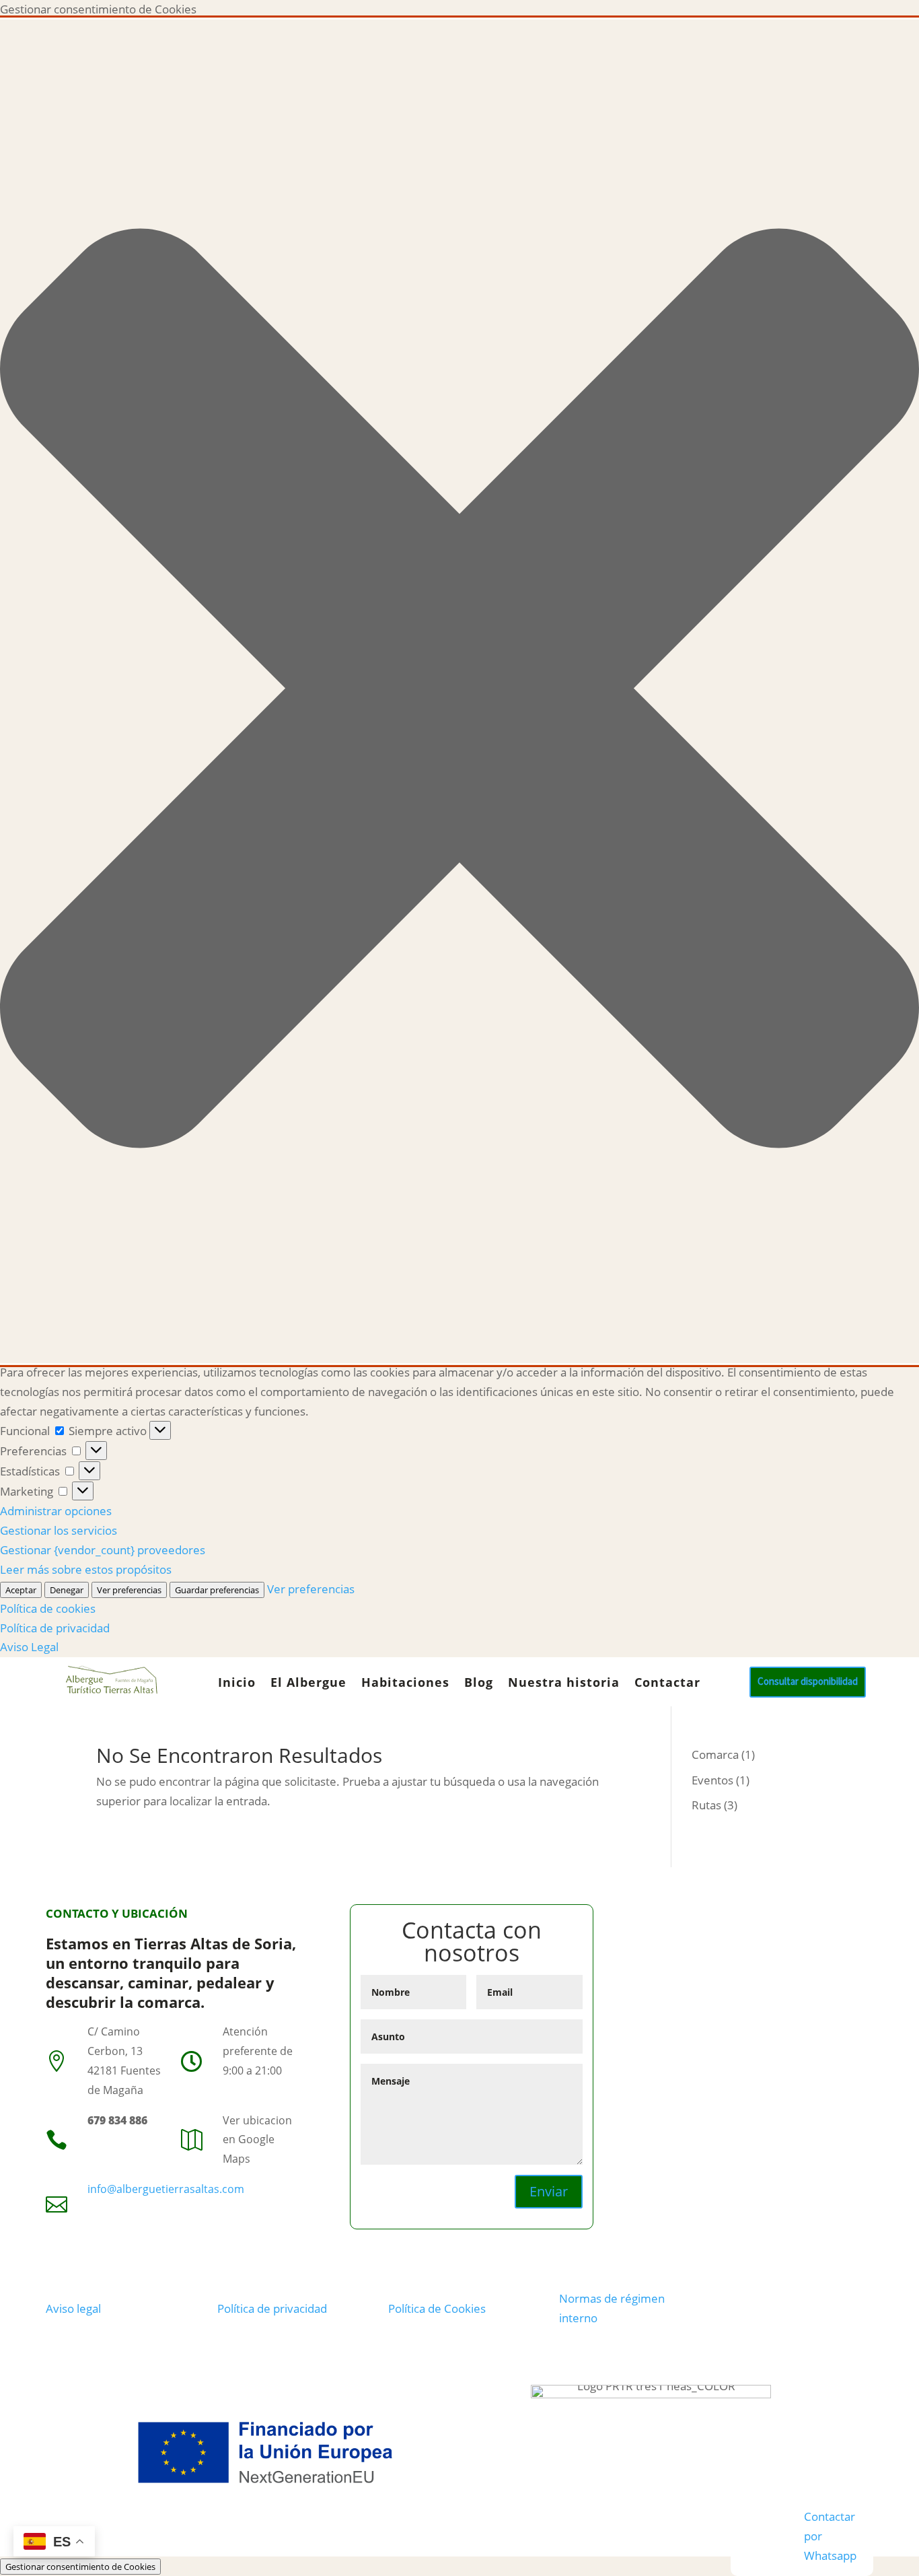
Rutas (706, 1805)
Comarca (715, 1754)
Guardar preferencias (217, 1590)
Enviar (549, 2191)
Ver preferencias (129, 1590)
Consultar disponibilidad (808, 1682)
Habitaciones (405, 1684)
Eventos (712, 1780)
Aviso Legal (29, 1647)
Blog (479, 1684)
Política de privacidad (55, 1628)
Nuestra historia (564, 1684)
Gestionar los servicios (59, 1530)
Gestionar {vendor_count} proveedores (103, 1550)
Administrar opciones (56, 1511)
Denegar (67, 1590)
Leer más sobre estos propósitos (86, 1569)
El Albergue (308, 1684)
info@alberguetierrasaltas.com (166, 2189)
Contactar (667, 1684)
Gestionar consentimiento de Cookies (80, 2567)
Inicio (237, 1684)
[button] (459, 691)
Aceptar (21, 1590)
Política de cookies (48, 1608)
